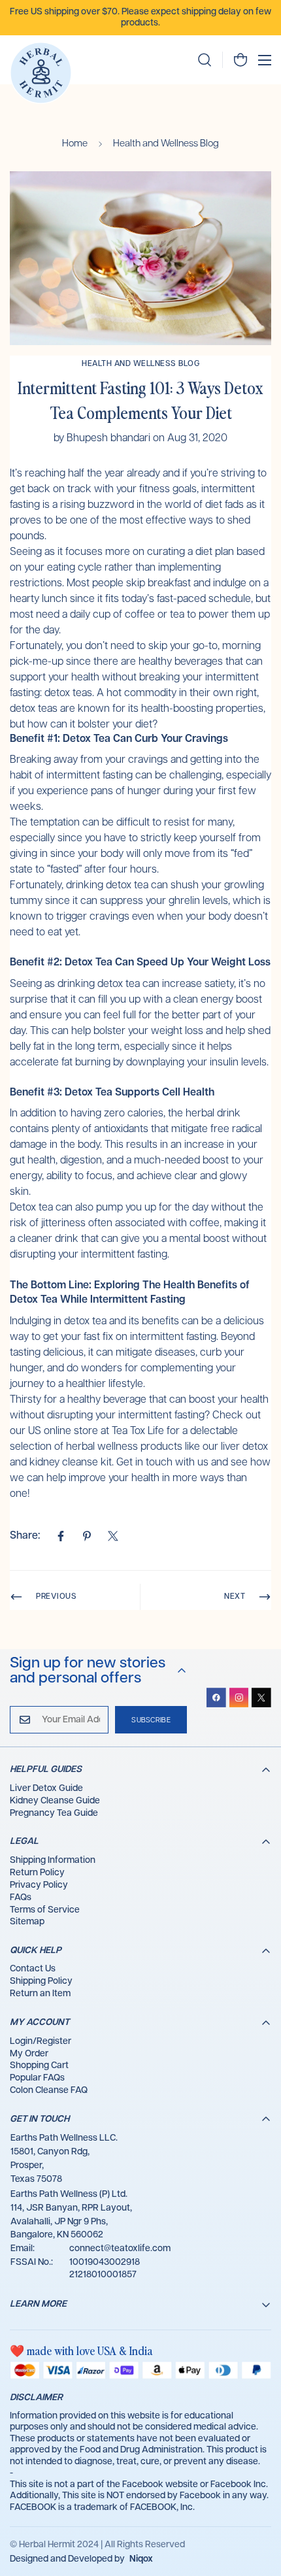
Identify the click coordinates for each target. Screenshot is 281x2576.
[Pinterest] (87, 1536)
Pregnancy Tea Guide (54, 1813)
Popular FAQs (37, 2078)
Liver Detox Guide (46, 1788)
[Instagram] (239, 1698)
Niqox (141, 2559)
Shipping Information (53, 1860)
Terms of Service (45, 1910)
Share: (25, 1536)
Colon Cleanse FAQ (49, 2090)
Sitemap (27, 1922)
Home (75, 143)
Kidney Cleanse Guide (55, 1801)
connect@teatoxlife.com (120, 2249)
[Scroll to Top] (257, 2507)
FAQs (21, 1898)
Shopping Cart (39, 2066)
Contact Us (33, 1969)
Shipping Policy (41, 1981)
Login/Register (41, 2041)
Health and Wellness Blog (166, 143)
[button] (240, 60)
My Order (29, 2054)
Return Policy (37, 1873)
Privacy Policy (39, 1885)
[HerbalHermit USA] (41, 73)
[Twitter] (113, 1536)
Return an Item (40, 1994)
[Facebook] (61, 1536)
